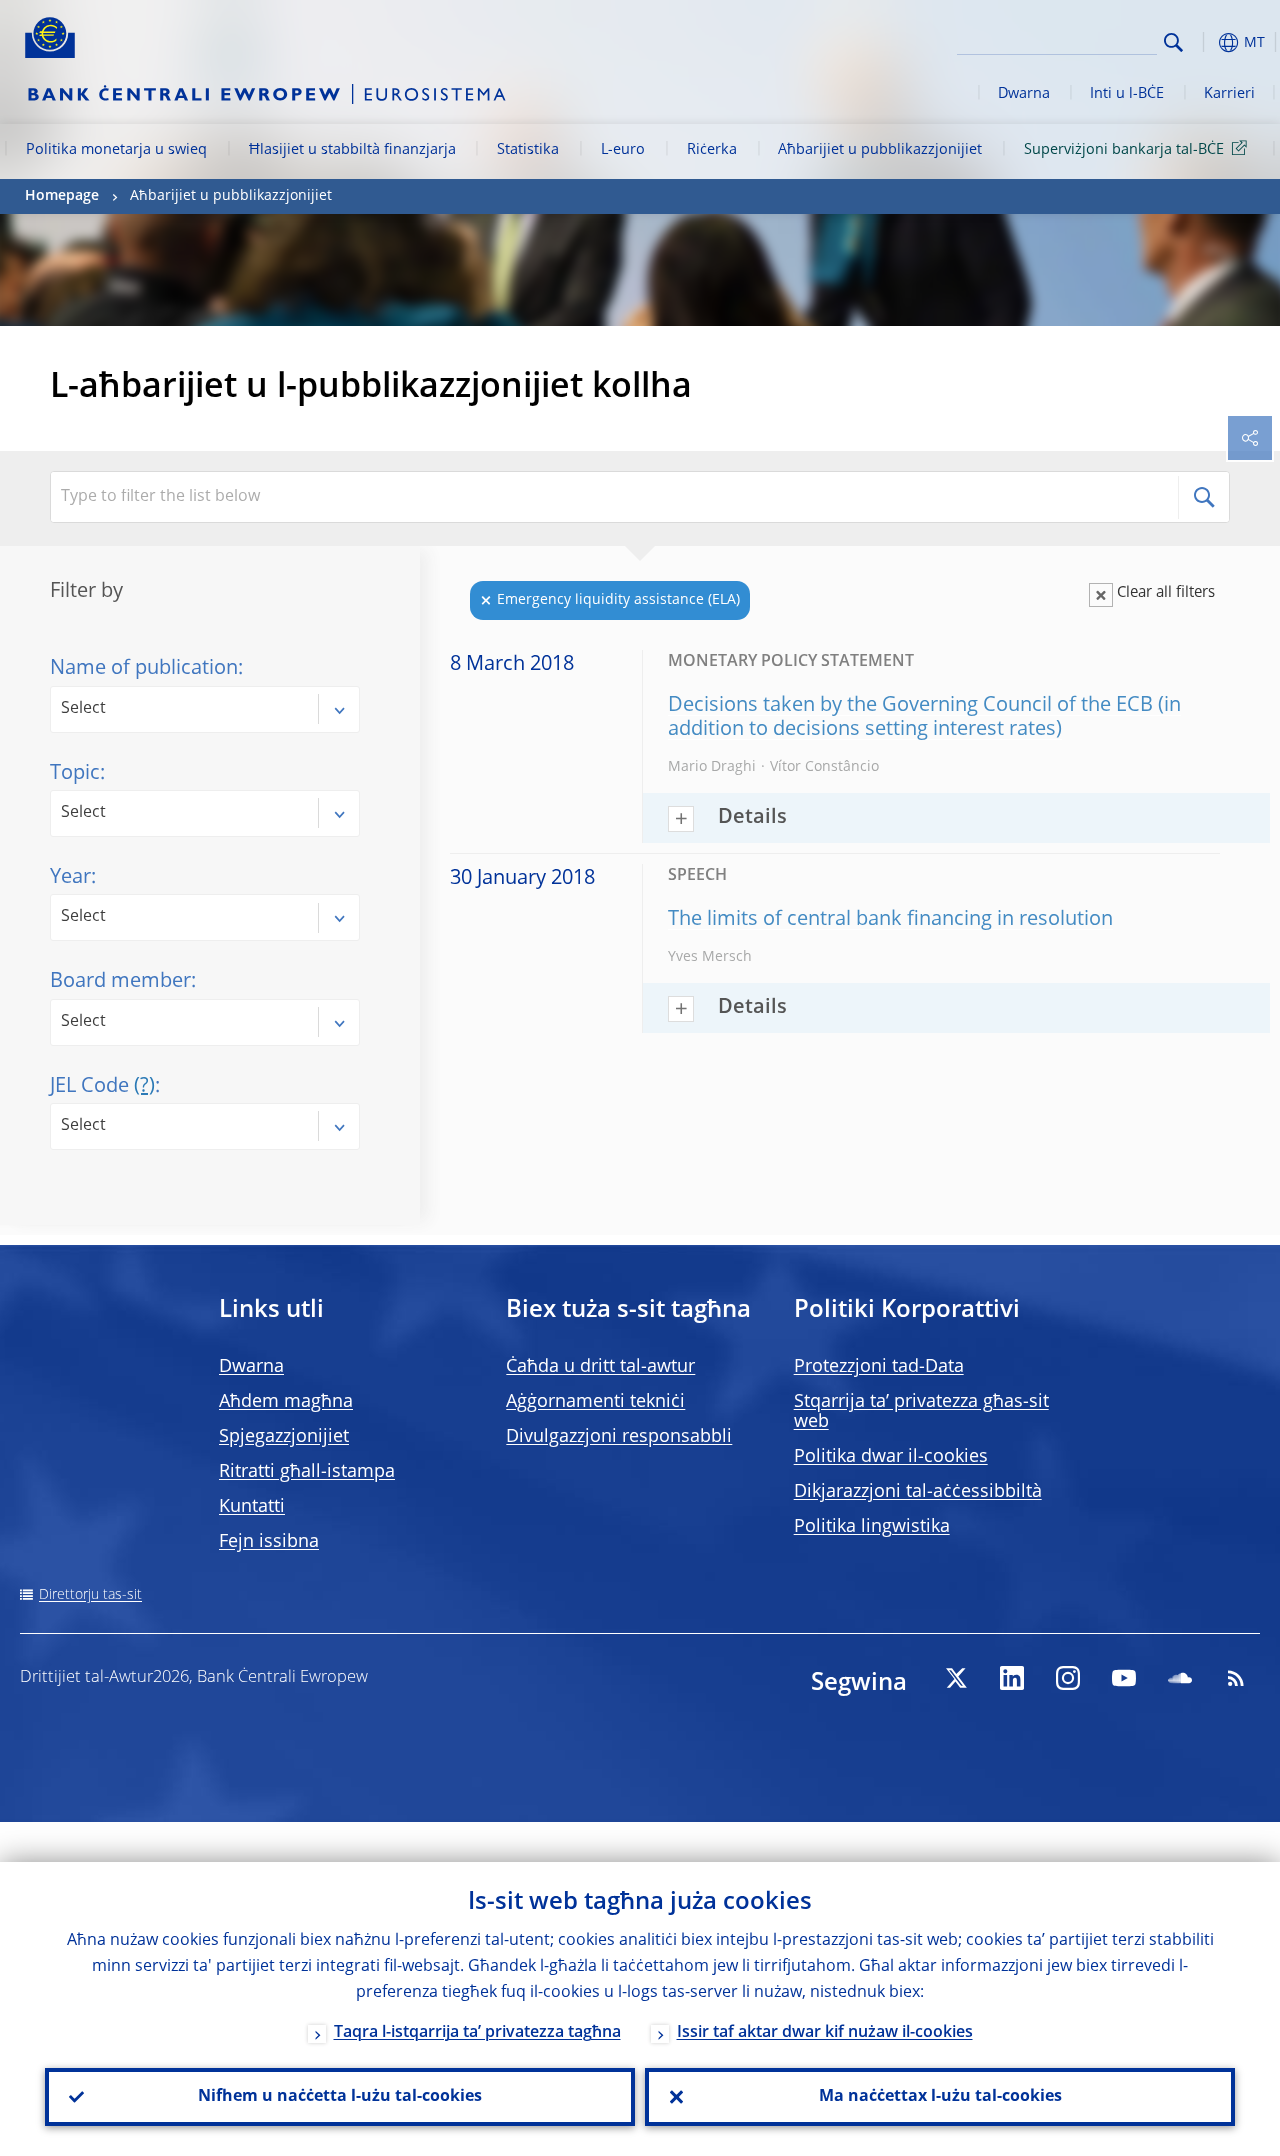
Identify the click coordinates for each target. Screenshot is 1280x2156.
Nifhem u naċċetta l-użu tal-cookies (340, 2097)
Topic (75, 774)
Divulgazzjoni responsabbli (619, 1437)
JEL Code (102, 1087)
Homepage (62, 196)
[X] (956, 1678)
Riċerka (712, 150)
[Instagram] (1068, 1678)
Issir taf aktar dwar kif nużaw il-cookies (825, 2033)
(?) (144, 1087)
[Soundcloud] (1180, 1678)
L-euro (623, 150)
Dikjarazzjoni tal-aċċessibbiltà (918, 1492)
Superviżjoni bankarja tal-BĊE (1124, 150)
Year (70, 878)
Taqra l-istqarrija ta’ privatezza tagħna (477, 2033)
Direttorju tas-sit (90, 1595)
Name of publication (144, 669)
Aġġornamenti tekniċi (595, 1402)
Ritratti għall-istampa (307, 1472)
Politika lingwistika (872, 1527)
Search (1173, 42)
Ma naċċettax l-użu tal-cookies (940, 2097)
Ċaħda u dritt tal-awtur (600, 1367)
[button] (1205, 42)
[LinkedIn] (1012, 1678)
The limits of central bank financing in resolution (890, 920)
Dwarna (1024, 94)
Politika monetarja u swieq (116, 150)
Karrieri (1229, 94)
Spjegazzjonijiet (284, 1437)
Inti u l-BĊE (1127, 94)
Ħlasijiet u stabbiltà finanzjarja (352, 150)
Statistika (528, 150)
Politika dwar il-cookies (891, 1457)
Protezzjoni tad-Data (879, 1367)
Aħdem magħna (286, 1402)
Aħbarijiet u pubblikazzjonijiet (880, 150)
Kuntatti (252, 1507)
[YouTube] (1124, 1678)
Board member (120, 982)
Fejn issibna (269, 1542)
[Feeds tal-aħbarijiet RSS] (1236, 1678)
